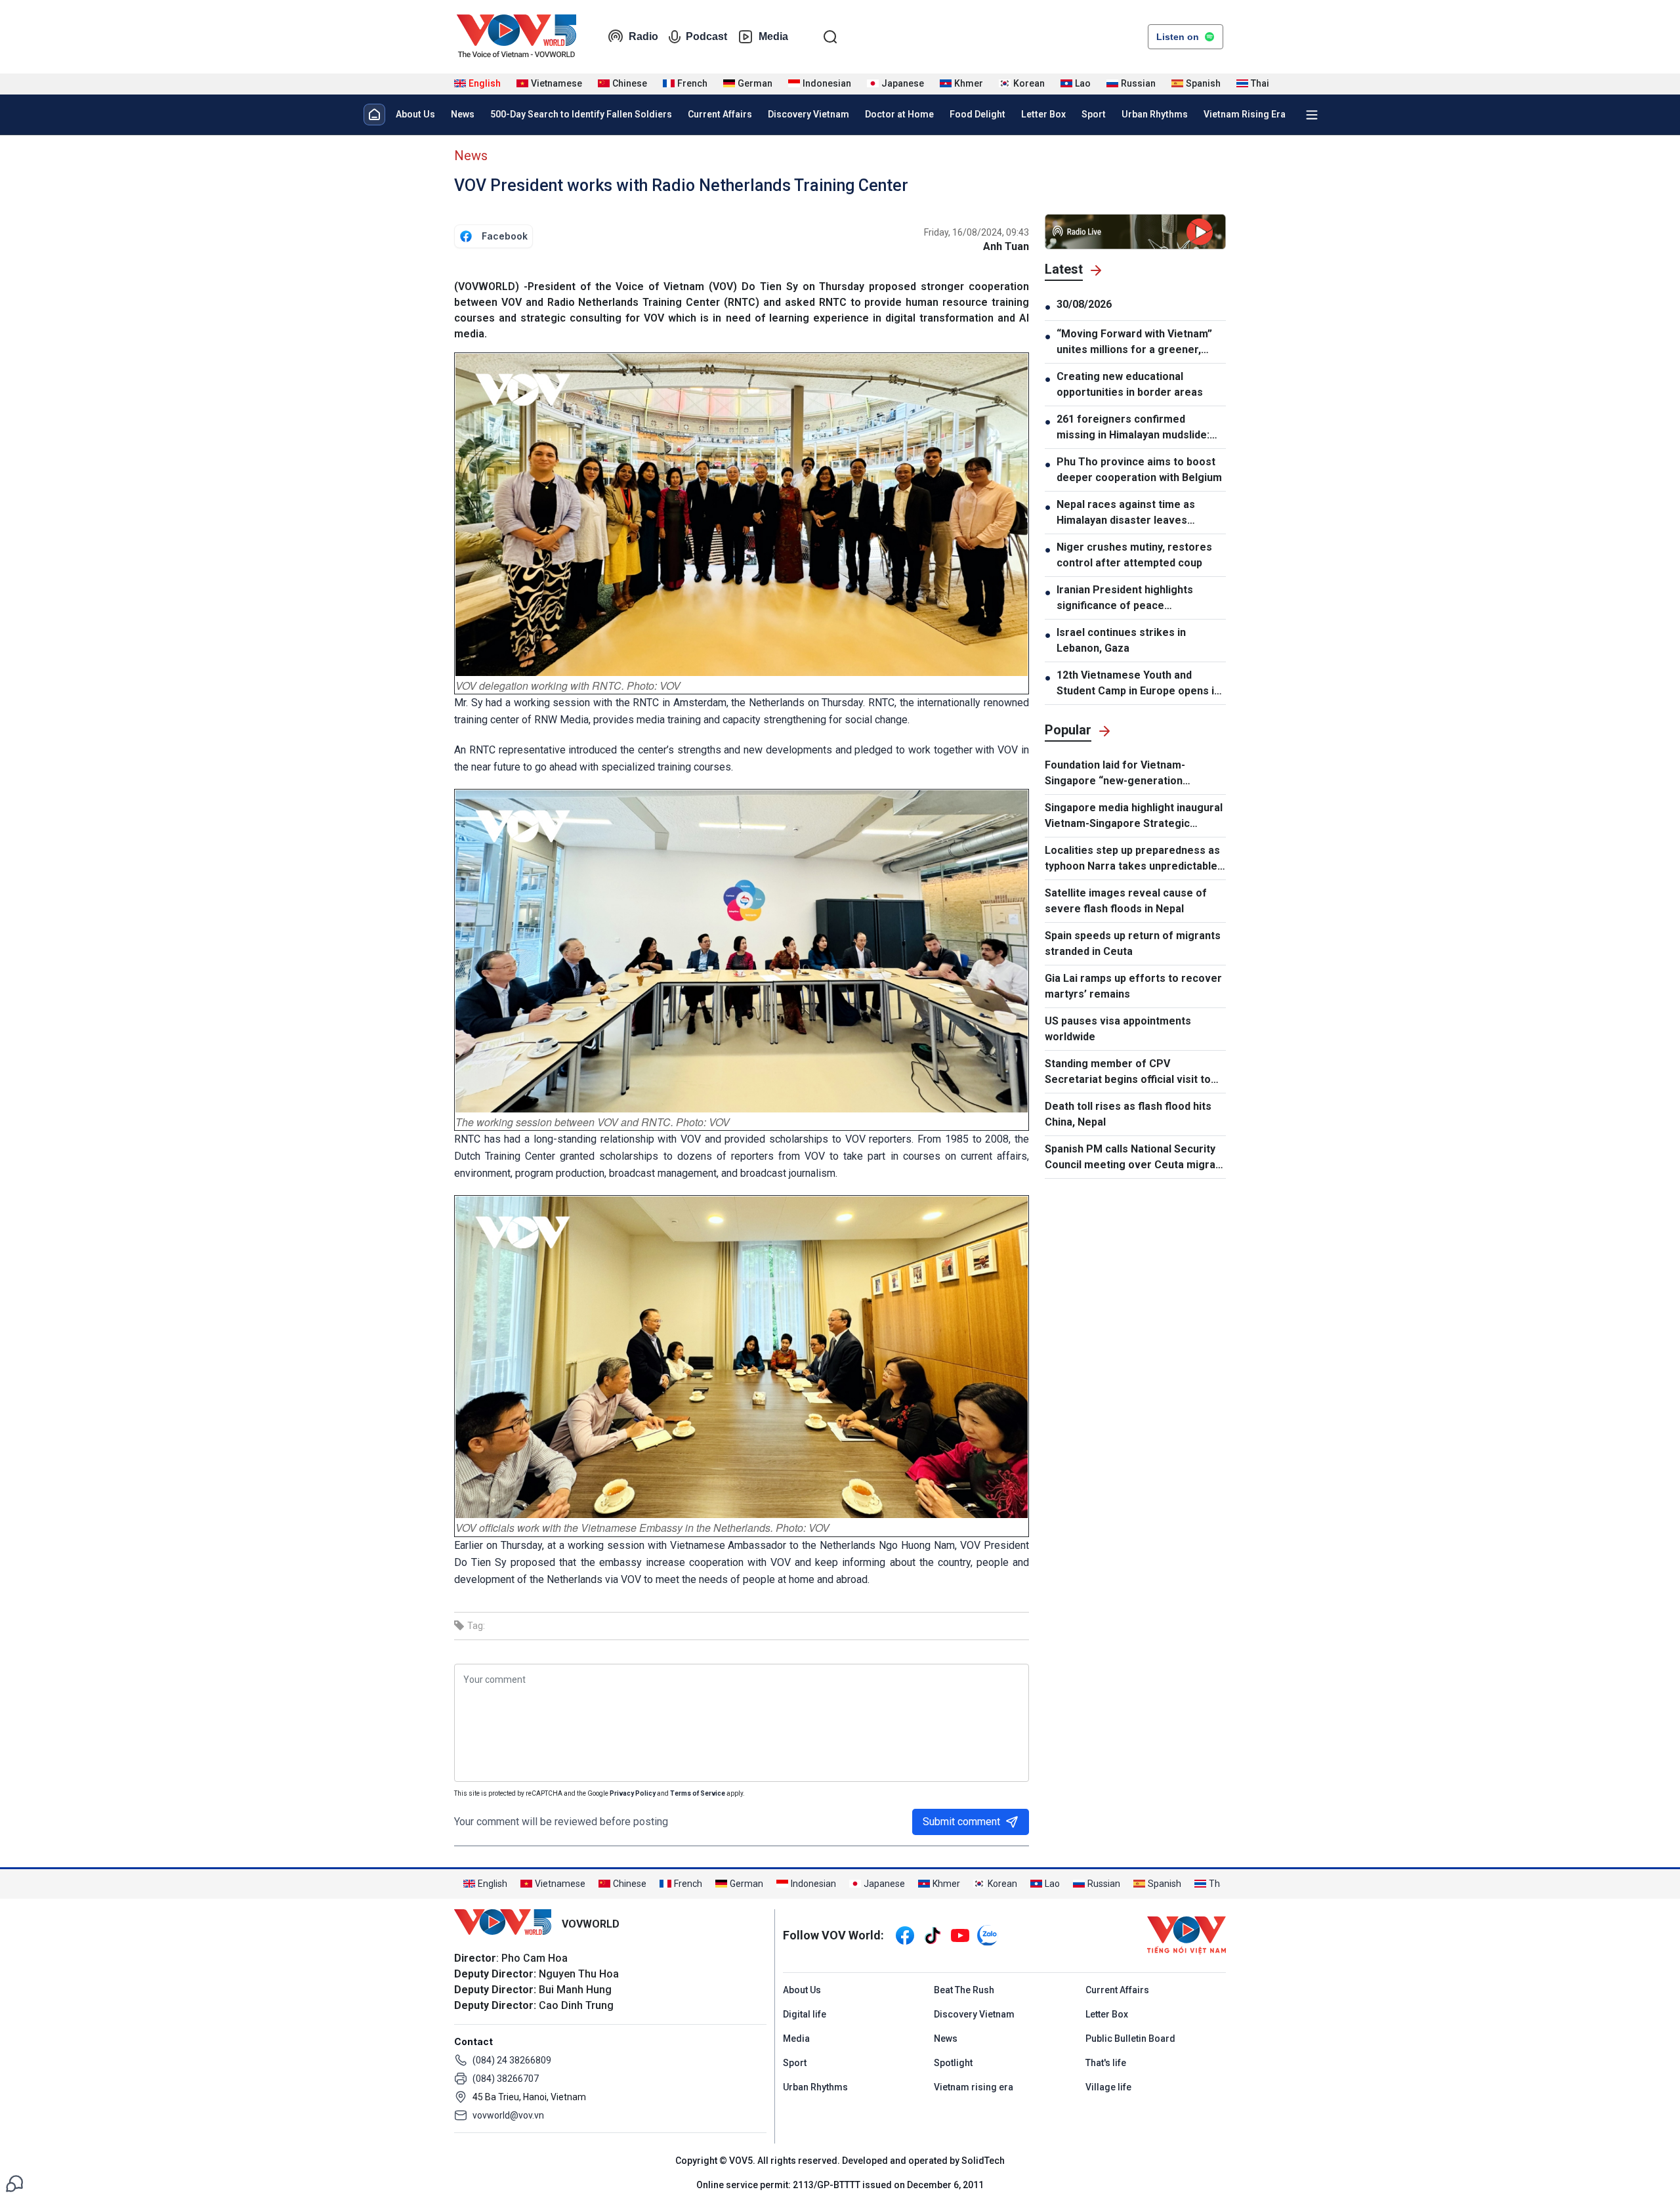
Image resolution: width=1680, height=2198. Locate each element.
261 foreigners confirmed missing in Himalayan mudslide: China (1133, 428)
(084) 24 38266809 (512, 2060)
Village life (1108, 2087)
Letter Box (1043, 114)
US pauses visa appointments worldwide (1118, 1029)
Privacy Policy (633, 1793)
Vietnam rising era (974, 2087)
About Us (415, 114)
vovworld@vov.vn (508, 2115)
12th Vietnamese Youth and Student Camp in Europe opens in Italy (1138, 684)
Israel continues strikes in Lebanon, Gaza (1121, 640)
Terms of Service (698, 1793)
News (463, 114)
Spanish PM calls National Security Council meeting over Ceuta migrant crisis (1135, 1158)
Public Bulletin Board (1130, 2039)
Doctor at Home (899, 114)
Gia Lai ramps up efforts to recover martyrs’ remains (1133, 986)
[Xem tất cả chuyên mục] (1312, 115)
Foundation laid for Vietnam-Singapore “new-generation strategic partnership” (1115, 774)
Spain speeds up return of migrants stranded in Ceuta (1133, 943)
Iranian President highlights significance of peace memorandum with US (1125, 599)
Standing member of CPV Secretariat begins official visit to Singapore (1128, 1072)
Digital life (805, 2014)
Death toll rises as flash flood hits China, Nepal (1128, 1114)
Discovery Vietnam (808, 114)
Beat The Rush (964, 1990)
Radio (643, 36)
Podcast (706, 36)
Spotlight (953, 2063)
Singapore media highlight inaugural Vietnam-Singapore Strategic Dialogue (1134, 816)
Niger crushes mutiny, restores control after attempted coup (1134, 555)
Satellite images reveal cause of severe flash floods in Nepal (1126, 901)
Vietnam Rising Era (1245, 114)
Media (773, 36)
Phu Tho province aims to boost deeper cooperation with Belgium (1139, 470)
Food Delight (977, 114)
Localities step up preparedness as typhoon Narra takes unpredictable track (1132, 859)
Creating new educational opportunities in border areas (1130, 384)
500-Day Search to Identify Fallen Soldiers (581, 114)
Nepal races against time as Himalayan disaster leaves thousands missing (1126, 513)
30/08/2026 (1084, 304)
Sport (1094, 114)
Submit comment (961, 1822)
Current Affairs (720, 114)
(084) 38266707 (506, 2079)
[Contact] (14, 2183)
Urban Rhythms (1155, 114)
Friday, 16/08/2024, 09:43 (976, 232)
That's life (1106, 2063)
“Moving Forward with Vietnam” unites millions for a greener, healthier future (1134, 343)
